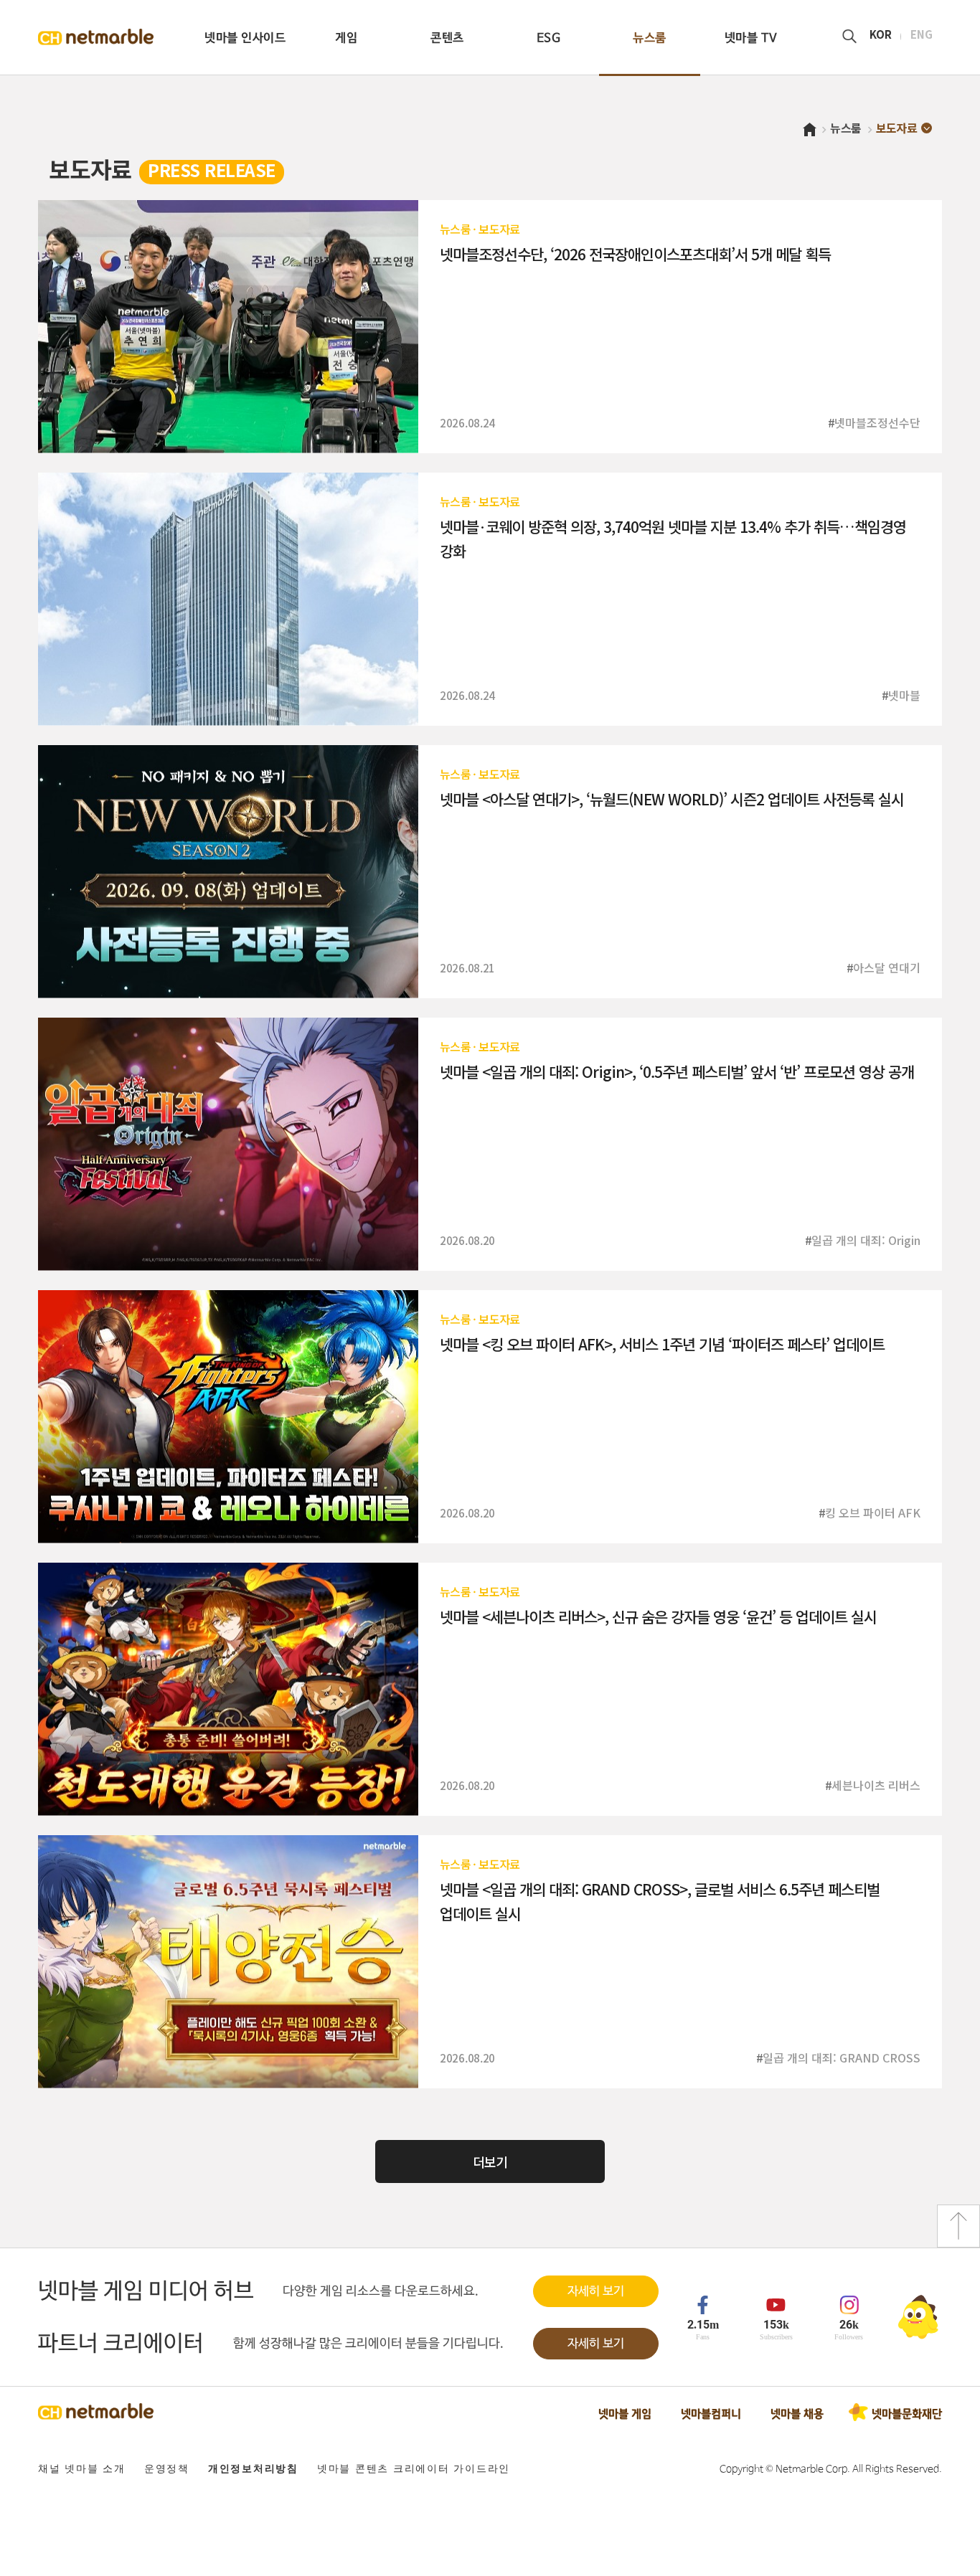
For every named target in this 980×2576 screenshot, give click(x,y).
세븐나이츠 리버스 (876, 1785)
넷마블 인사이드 (245, 38)
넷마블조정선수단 (877, 422)
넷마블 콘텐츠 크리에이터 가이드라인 (414, 2469)
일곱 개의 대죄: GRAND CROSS (842, 2058)
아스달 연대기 (887, 967)
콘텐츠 (447, 38)
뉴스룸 (650, 38)
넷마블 (904, 695)
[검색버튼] (849, 37)
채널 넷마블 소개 (82, 2469)
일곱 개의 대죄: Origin (866, 1240)
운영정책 (167, 2469)
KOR (881, 36)
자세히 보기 (596, 2292)
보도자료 (499, 229)
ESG (549, 38)
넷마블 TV (751, 38)
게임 (346, 38)
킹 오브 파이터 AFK (873, 1512)
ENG (922, 36)
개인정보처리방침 (253, 2469)
